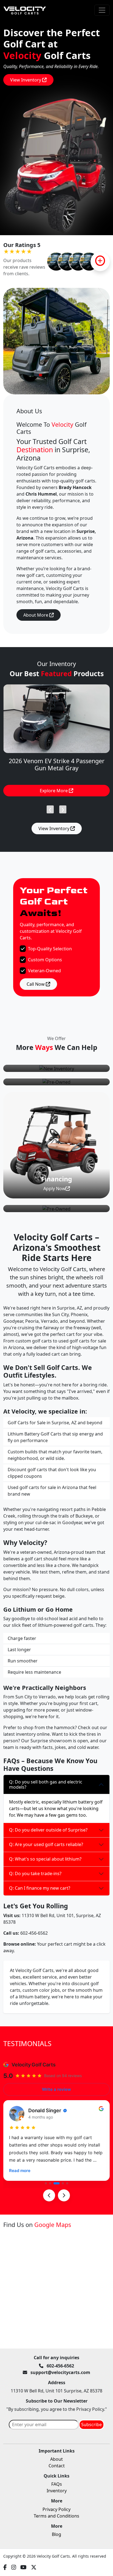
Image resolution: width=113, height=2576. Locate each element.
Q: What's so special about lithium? (45, 1859)
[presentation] (50, 808)
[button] (46, 2183)
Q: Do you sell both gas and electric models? (46, 1784)
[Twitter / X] (34, 2567)
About (56, 2459)
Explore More (54, 791)
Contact (57, 2466)
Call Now (36, 984)
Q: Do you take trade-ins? (35, 1873)
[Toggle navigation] (102, 10)
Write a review (56, 2089)
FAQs (57, 2484)
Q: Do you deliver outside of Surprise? (48, 1830)
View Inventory (26, 80)
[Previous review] (49, 2195)
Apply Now (54, 1189)
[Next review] (64, 2195)
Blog (56, 2534)
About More (36, 615)
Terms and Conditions (56, 2516)
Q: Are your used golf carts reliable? (46, 1844)
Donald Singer (45, 2110)
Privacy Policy (56, 2509)
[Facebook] (5, 2567)
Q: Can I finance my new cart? (40, 1888)
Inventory (57, 2491)
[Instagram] (14, 2567)
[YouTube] (23, 2567)
